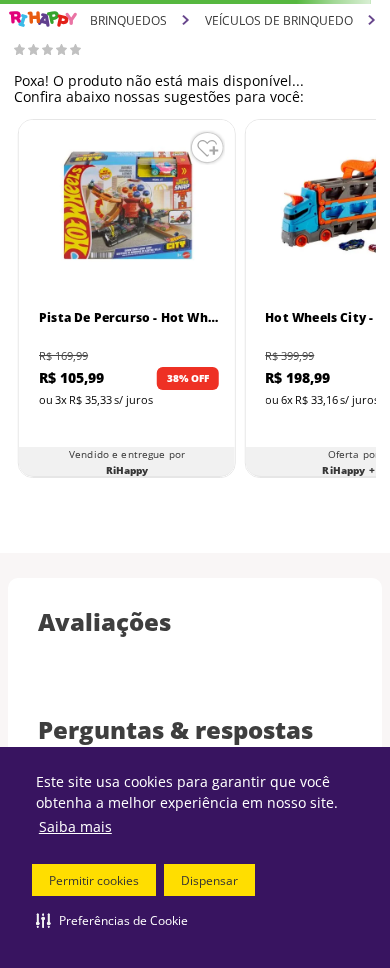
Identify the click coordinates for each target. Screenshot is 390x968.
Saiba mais (75, 826)
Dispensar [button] (209, 880)
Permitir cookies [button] (94, 880)
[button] (112, 920)
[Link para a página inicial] (43, 19)
